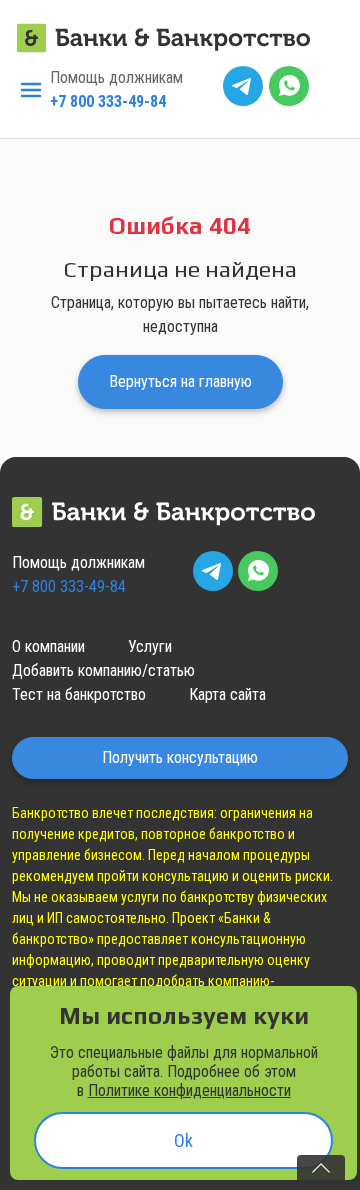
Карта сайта (227, 694)
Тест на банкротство (79, 694)
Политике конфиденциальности (189, 1090)
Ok (183, 1140)
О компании (48, 646)
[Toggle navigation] (31, 90)
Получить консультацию (180, 757)
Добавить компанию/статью (103, 670)
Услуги (150, 646)
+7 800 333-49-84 (108, 101)
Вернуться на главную (180, 381)
